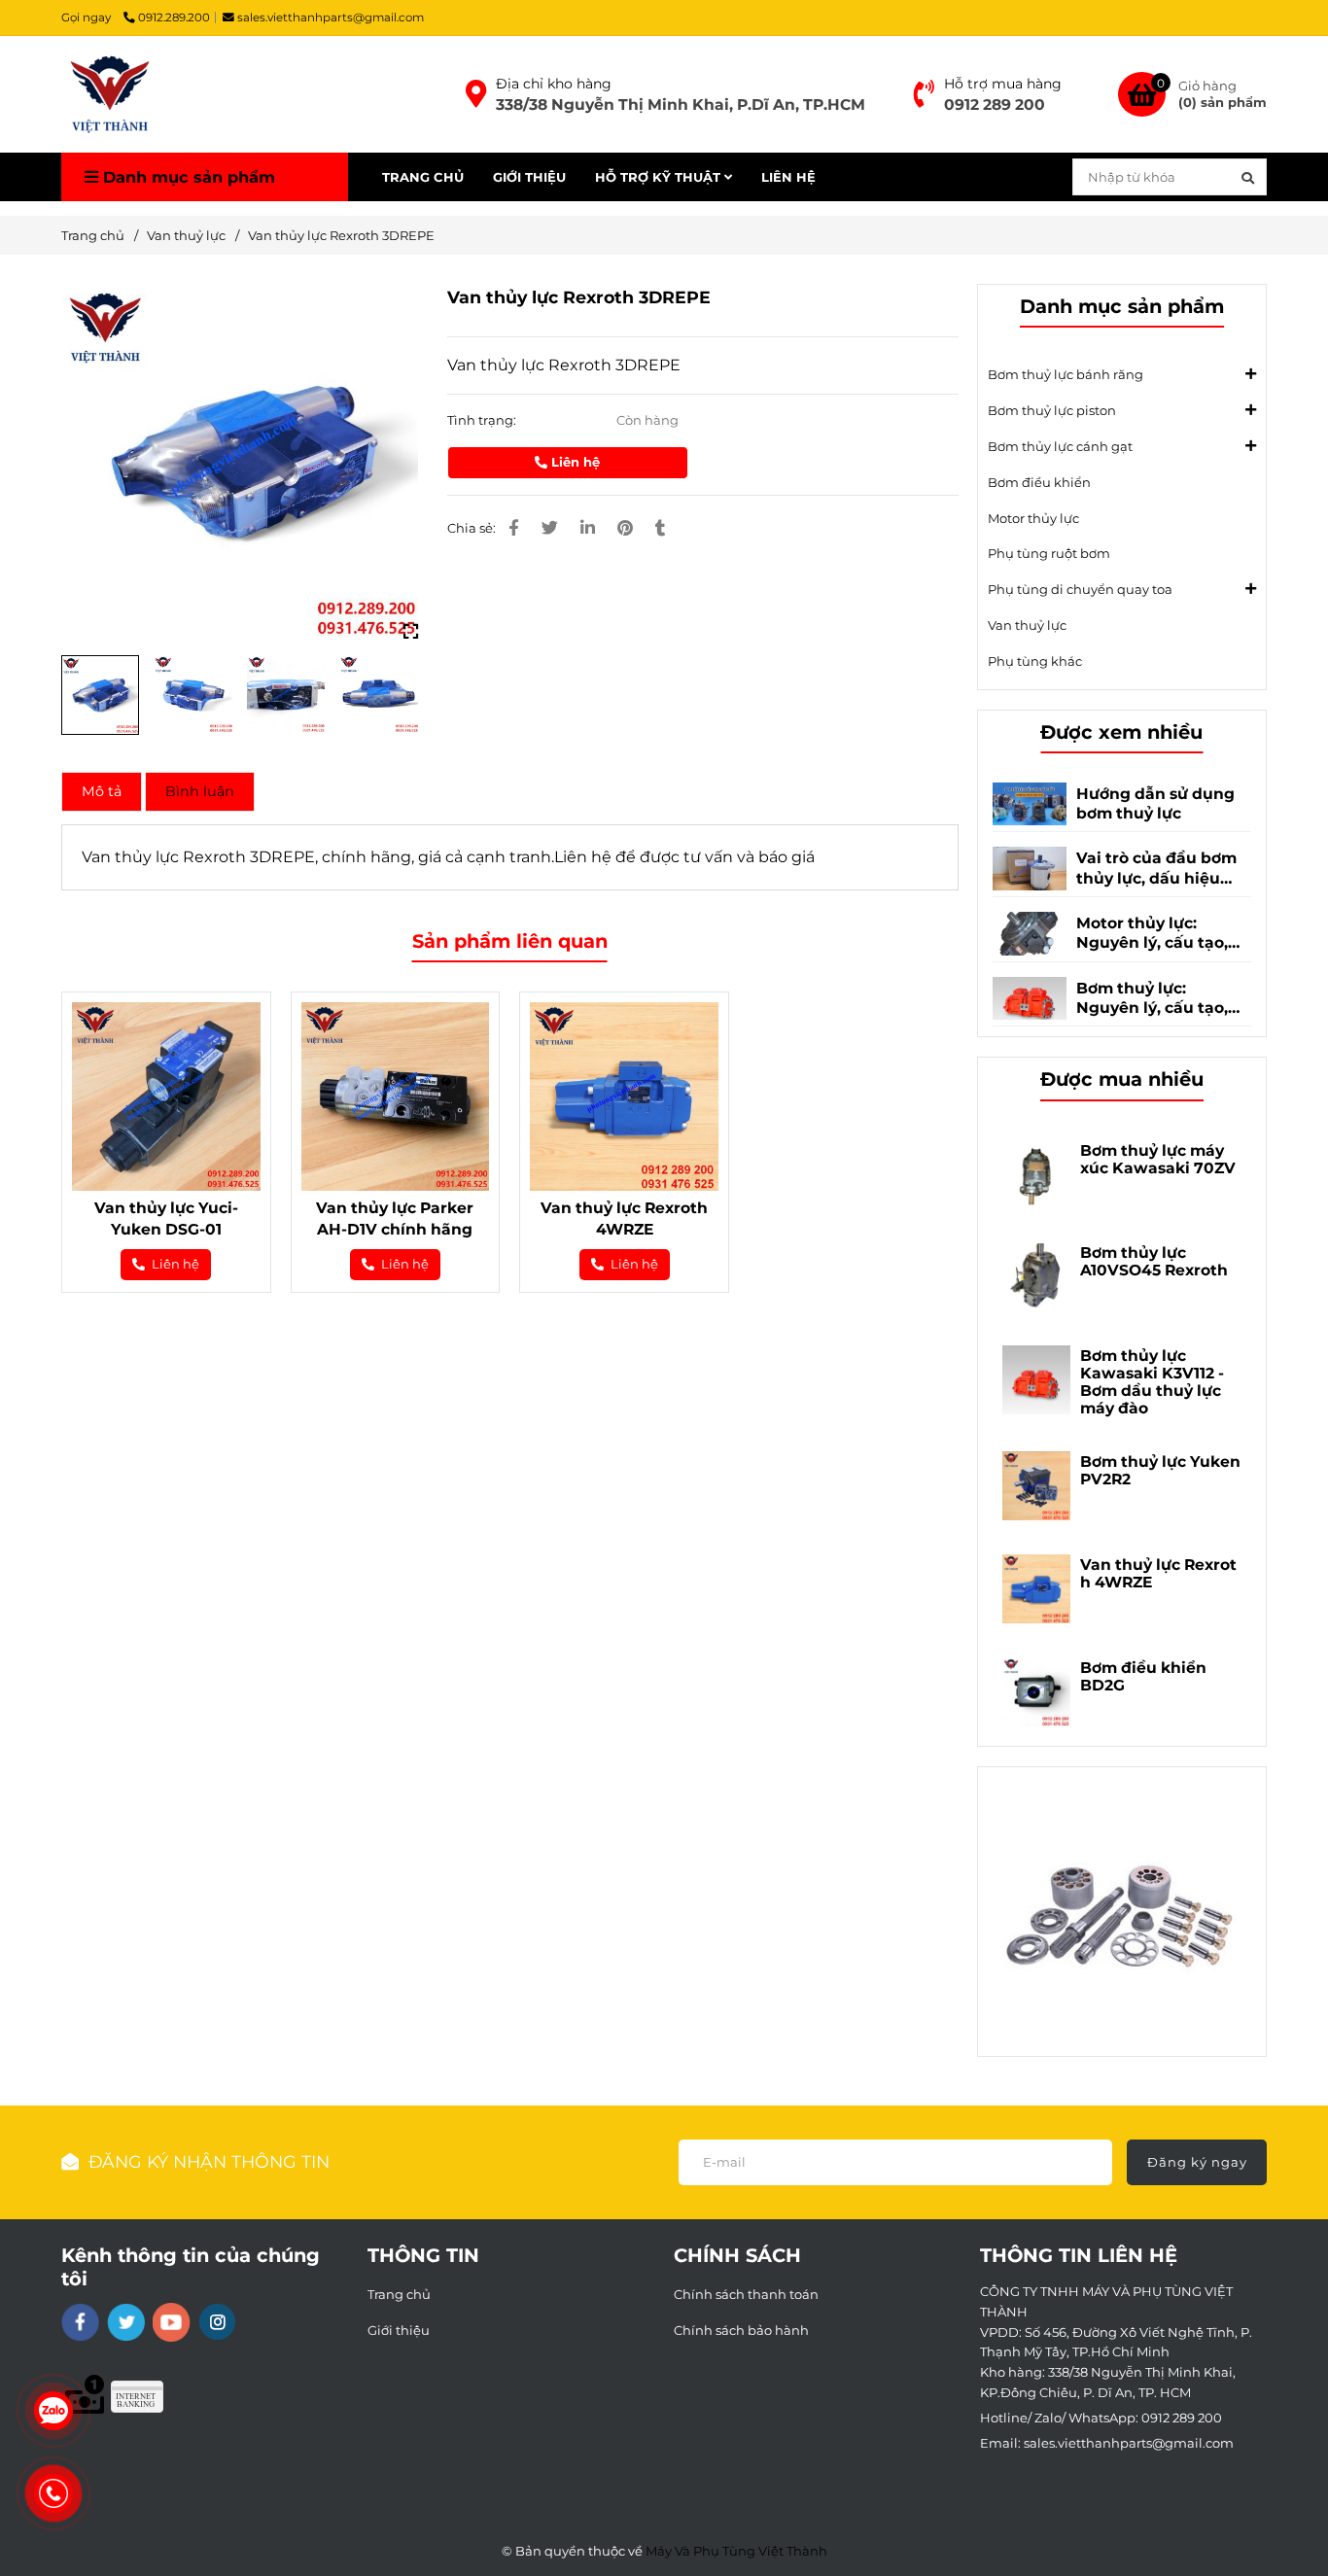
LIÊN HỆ (788, 177)
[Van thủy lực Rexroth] (476, 94)
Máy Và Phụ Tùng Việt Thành (736, 2551)
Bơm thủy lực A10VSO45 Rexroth (1154, 1262)
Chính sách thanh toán (746, 2294)
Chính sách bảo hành (741, 2330)
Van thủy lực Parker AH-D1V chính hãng (395, 1218)
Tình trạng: (483, 420)
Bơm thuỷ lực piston (1052, 410)
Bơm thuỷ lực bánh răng (1066, 374)
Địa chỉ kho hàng (554, 84)
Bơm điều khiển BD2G (1143, 1677)
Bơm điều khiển (1039, 482)
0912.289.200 (174, 17)
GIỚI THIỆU (529, 177)
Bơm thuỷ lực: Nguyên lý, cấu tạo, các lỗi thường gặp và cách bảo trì (1162, 999)
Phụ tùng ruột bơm (1049, 553)
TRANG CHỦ (423, 177)
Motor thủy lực (1033, 518)
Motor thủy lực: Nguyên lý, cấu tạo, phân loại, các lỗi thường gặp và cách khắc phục (1155, 934)
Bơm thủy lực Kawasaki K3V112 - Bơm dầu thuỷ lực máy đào (1152, 1382)
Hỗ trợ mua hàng (1003, 84)
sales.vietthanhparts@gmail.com (331, 17)
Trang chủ (93, 235)
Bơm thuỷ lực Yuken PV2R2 (1160, 1471)
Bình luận (200, 791)
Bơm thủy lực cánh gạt (1060, 446)
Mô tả (102, 791)
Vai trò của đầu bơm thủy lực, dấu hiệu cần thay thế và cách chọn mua (1158, 869)
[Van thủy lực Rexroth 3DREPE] (110, 94)
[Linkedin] (588, 528)
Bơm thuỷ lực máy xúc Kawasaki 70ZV (1158, 1160)
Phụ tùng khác (1035, 661)
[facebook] (80, 2322)
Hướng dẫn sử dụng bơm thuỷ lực (1155, 803)
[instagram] (217, 2322)
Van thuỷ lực (186, 235)
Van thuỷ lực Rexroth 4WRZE (624, 1218)
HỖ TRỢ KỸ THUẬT (660, 177)
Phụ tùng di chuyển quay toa (1080, 589)
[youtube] (172, 2322)
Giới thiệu (399, 2330)
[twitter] (126, 2322)
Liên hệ (574, 462)
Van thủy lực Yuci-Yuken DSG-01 (166, 1218)
